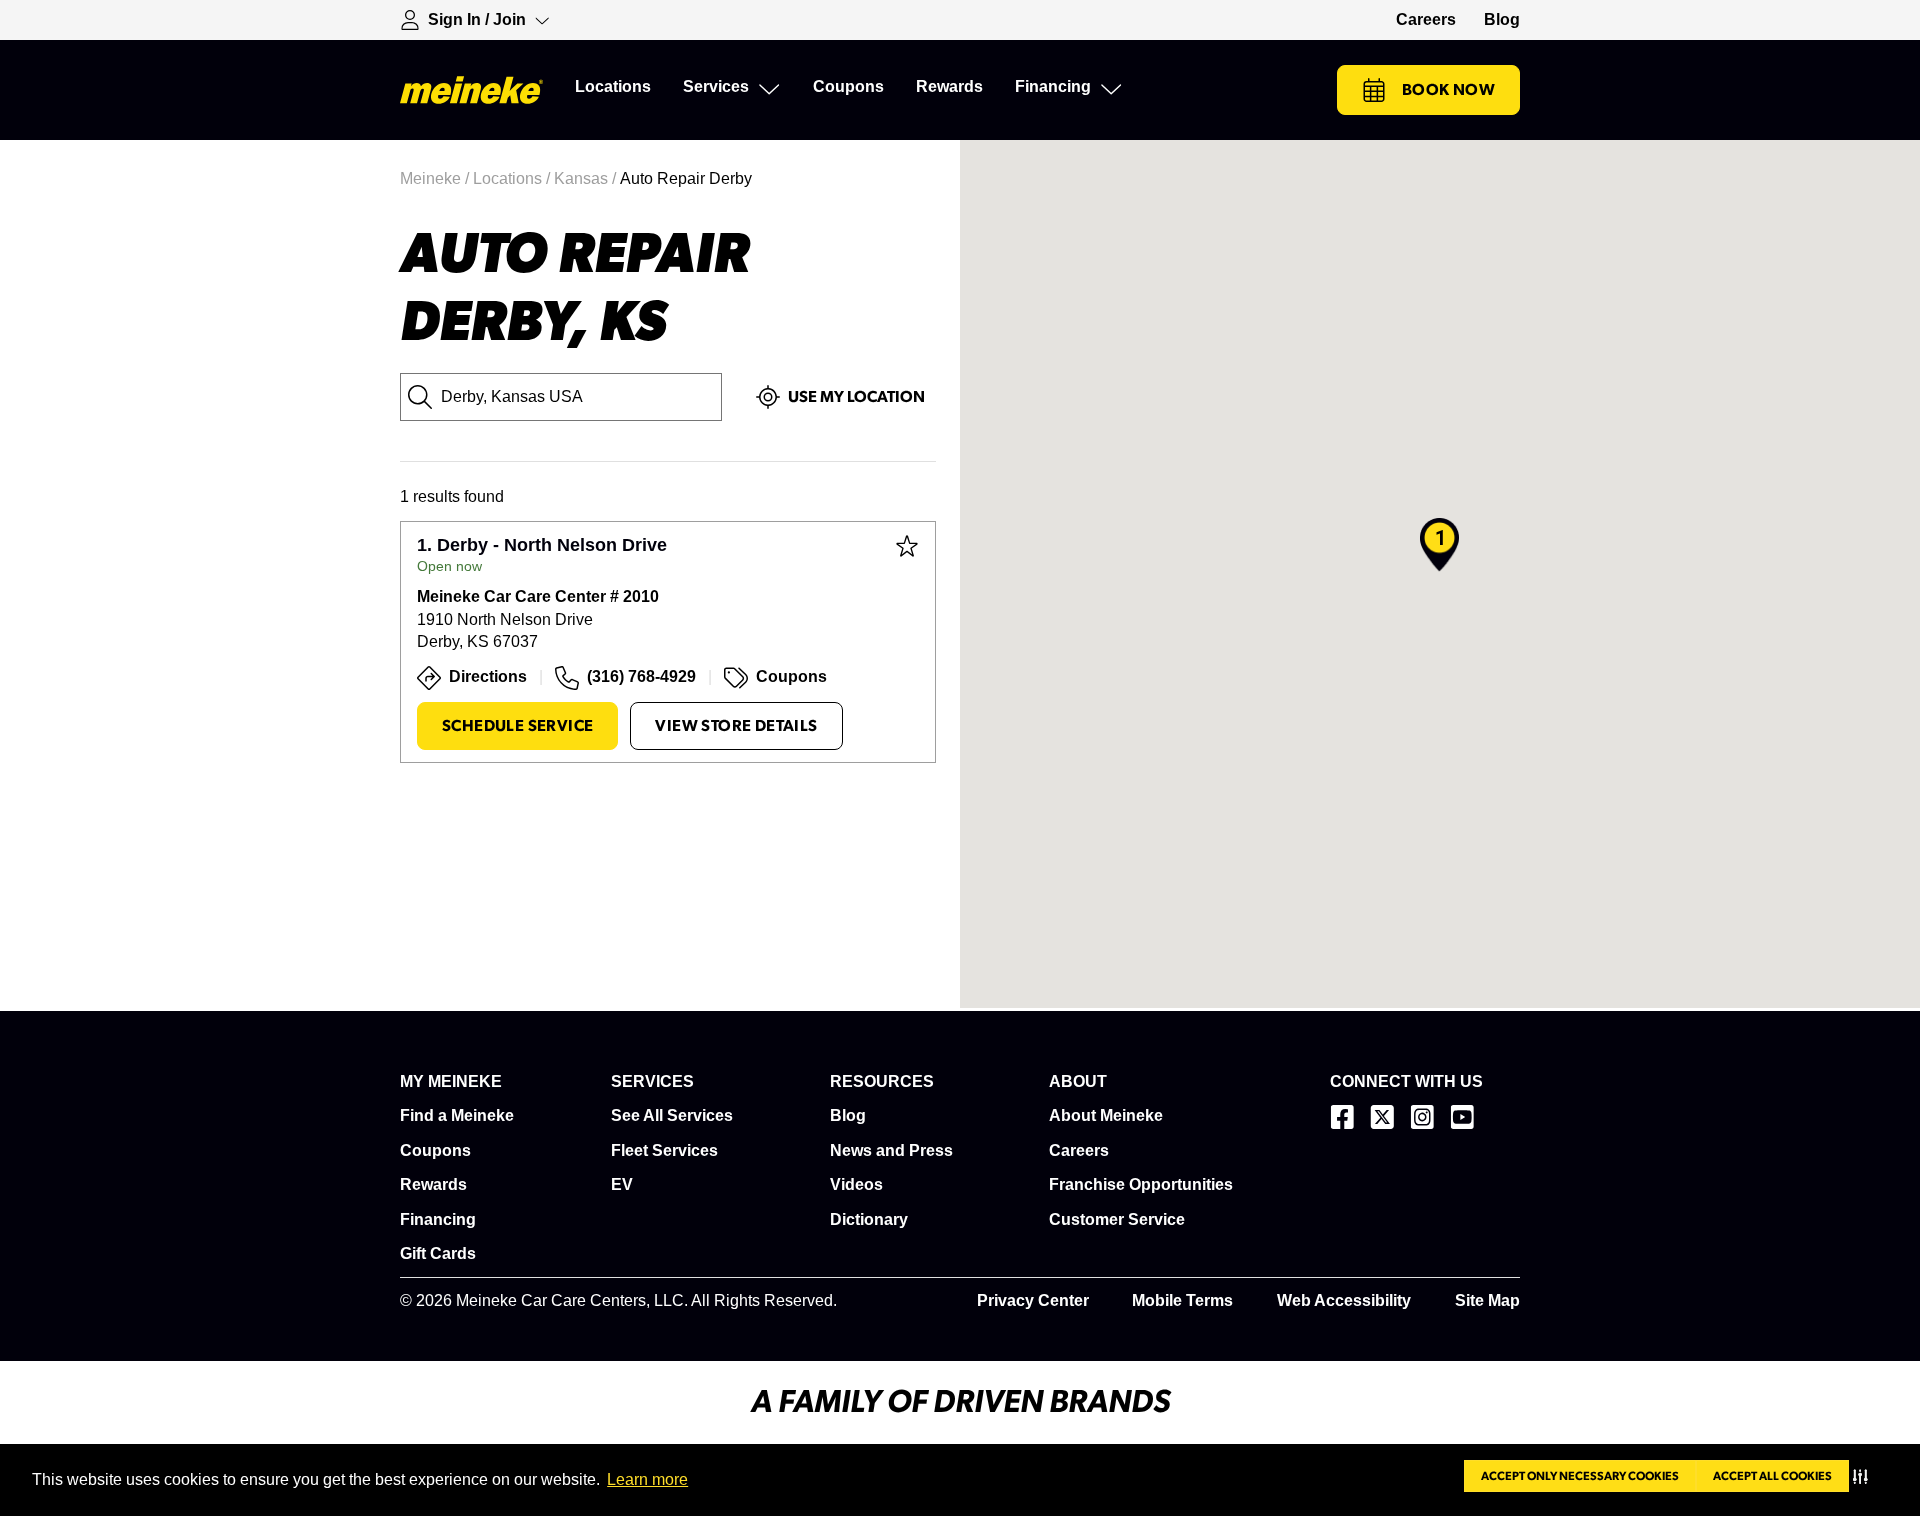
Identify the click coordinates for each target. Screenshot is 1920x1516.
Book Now (1448, 90)
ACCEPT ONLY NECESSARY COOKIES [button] (1580, 1476)
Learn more (647, 1479)
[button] (1864, 1476)
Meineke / (436, 178)
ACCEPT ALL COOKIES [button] (1772, 1476)
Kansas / (587, 178)
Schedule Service (517, 726)
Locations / (513, 178)
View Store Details (736, 726)
